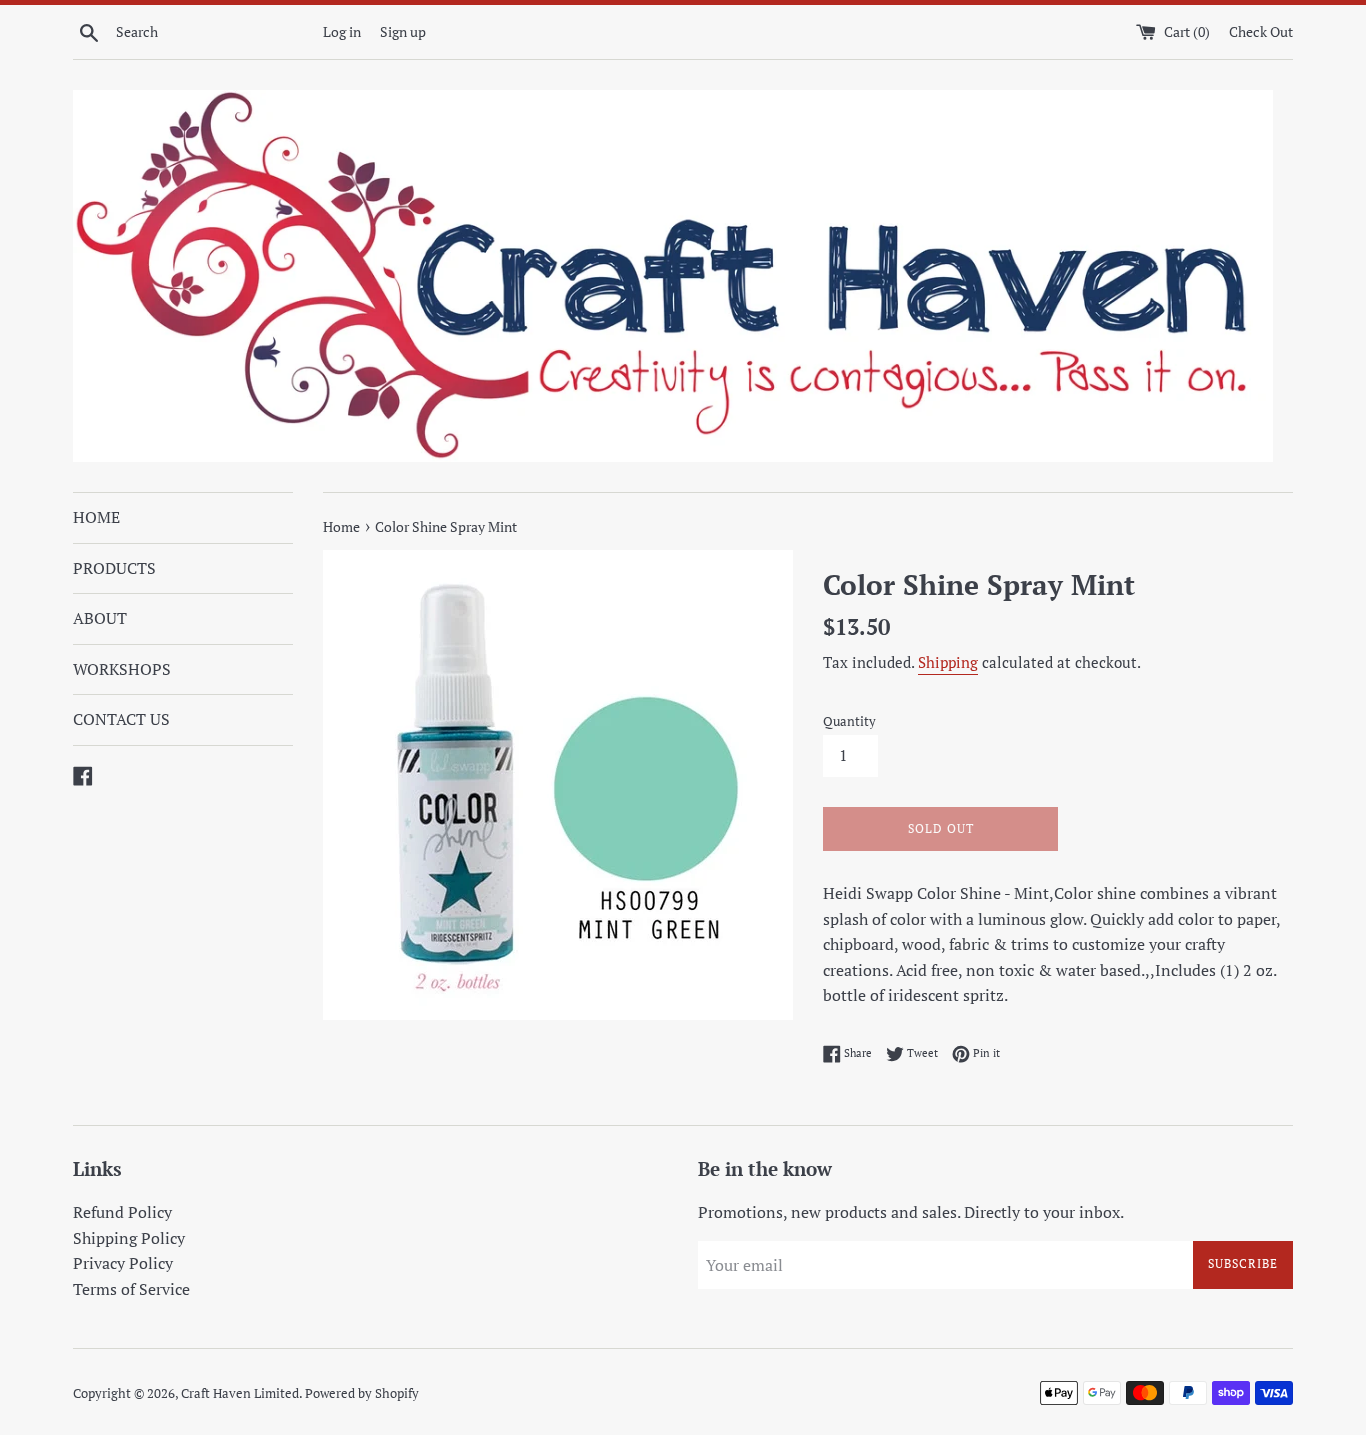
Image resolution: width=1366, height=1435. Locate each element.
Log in (342, 31)
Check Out (1261, 31)
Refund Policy (122, 1212)
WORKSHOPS (122, 669)
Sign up (403, 31)
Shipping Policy (129, 1238)
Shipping (948, 662)
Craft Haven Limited (240, 1393)
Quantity (849, 721)
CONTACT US (121, 719)
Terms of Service (131, 1289)
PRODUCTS (114, 568)
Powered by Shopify (362, 1393)
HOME (96, 517)
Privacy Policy (123, 1263)
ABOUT (100, 618)
